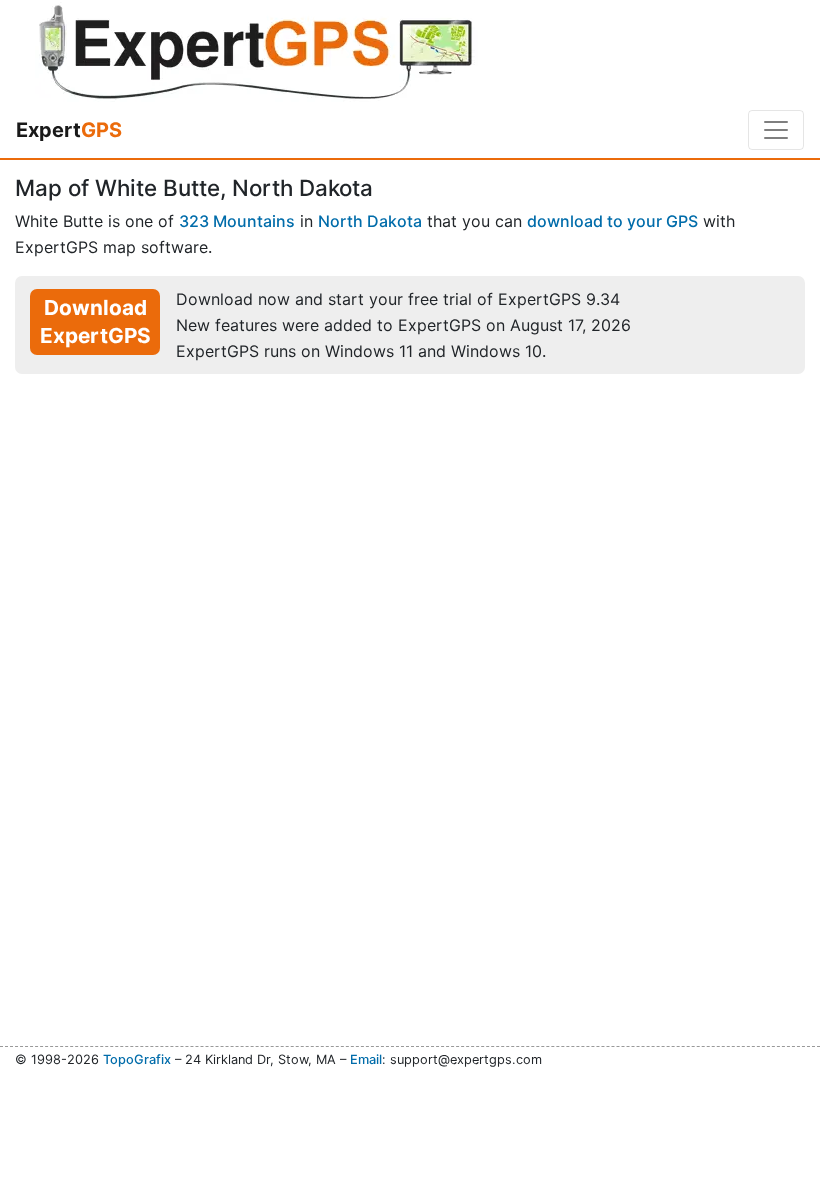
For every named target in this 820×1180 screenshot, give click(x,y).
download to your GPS (612, 221)
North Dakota (370, 221)
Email (366, 1059)
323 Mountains (237, 221)
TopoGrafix (137, 1059)
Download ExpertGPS (95, 321)
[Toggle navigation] (776, 130)
